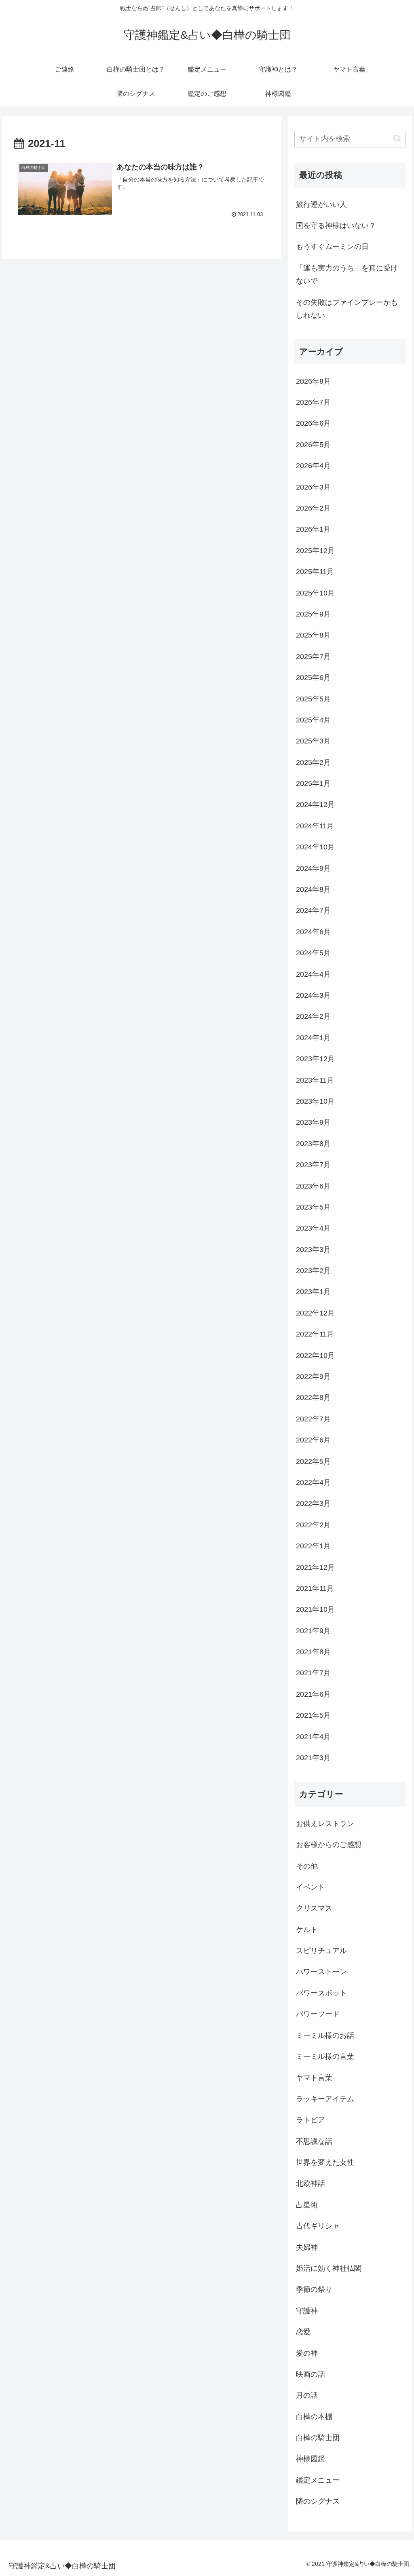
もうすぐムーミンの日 (332, 247)
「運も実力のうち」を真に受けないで (347, 274)
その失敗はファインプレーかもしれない (347, 309)
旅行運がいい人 (321, 205)
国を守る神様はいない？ (336, 226)
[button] (397, 138)
